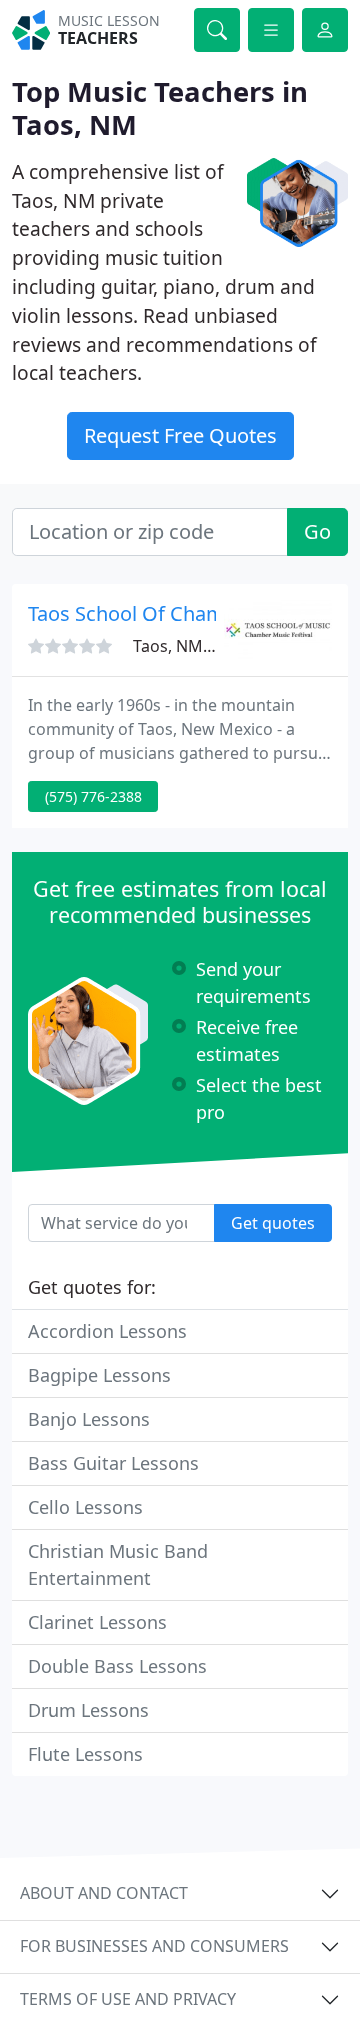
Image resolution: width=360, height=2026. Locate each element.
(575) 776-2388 (93, 796)
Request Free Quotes (180, 435)
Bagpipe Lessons (99, 1375)
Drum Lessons (88, 1710)
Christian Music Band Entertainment (118, 1564)
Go (317, 531)
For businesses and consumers (154, 1946)
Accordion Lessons (107, 1331)
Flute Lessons (85, 1754)
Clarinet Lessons (97, 1622)
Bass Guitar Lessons (113, 1463)
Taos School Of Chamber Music (172, 613)
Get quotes (273, 1223)
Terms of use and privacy (128, 1999)
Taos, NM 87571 (192, 646)
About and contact (104, 1893)
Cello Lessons (85, 1507)
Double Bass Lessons (117, 1666)
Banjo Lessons (89, 1419)
